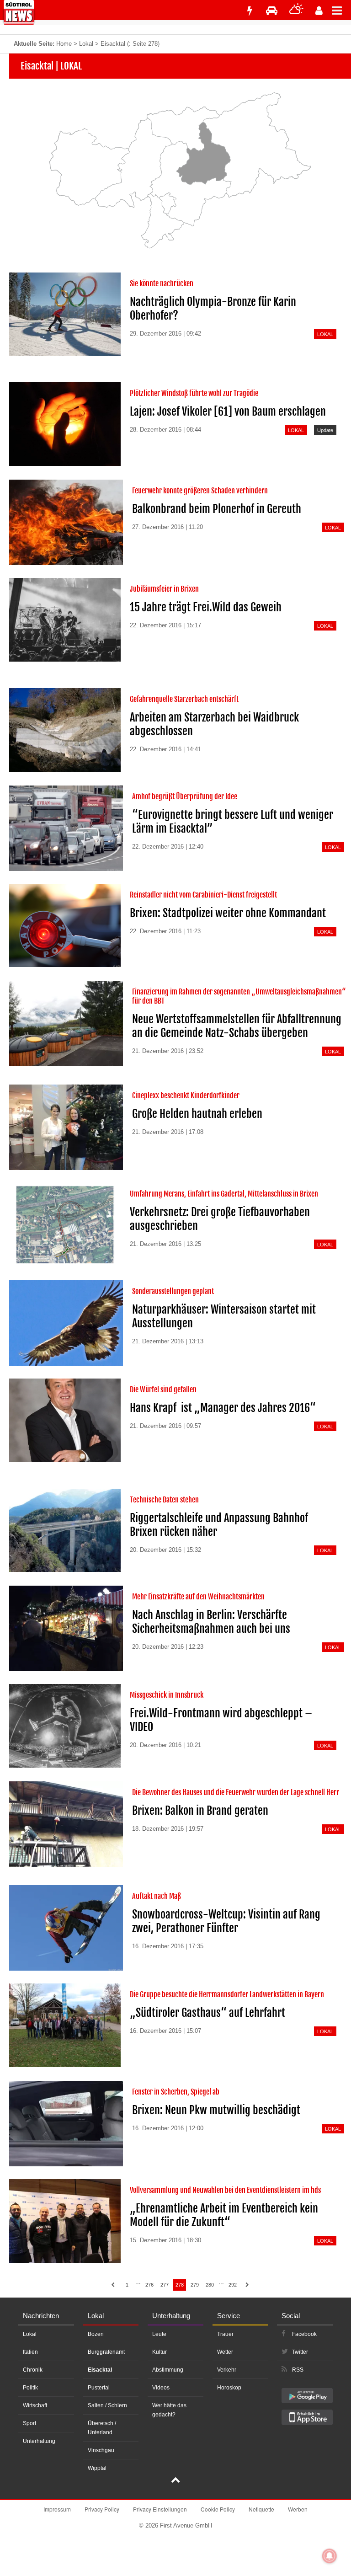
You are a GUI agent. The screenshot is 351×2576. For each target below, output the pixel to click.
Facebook (304, 2334)
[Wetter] (296, 11)
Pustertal (99, 2388)
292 (233, 2285)
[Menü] (341, 10)
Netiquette (261, 2509)
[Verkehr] (272, 11)
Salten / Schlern (107, 2405)
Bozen (96, 2334)
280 (210, 2285)
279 (195, 2285)
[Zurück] (113, 2285)
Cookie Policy (218, 2509)
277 (165, 2285)
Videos (161, 2388)
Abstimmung (168, 2370)
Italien (30, 2352)
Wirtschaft (35, 2405)
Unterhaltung (39, 2441)
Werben (298, 2509)
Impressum (57, 2509)
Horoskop (229, 2388)
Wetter (225, 2352)
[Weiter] (247, 2285)
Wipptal (97, 2468)
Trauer (225, 2334)
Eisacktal (100, 2370)
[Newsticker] (250, 11)
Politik (30, 2388)
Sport (29, 2423)
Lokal (86, 44)
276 (149, 2285)
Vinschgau (101, 2450)
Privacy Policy (102, 2509)
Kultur (160, 2352)
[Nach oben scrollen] (175, 2481)
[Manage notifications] (330, 2556)
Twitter (300, 2352)
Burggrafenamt (106, 2352)
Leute (159, 2334)
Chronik (33, 2370)
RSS (298, 2370)
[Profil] (319, 11)
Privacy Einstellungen (160, 2509)
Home (64, 44)
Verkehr (227, 2370)
